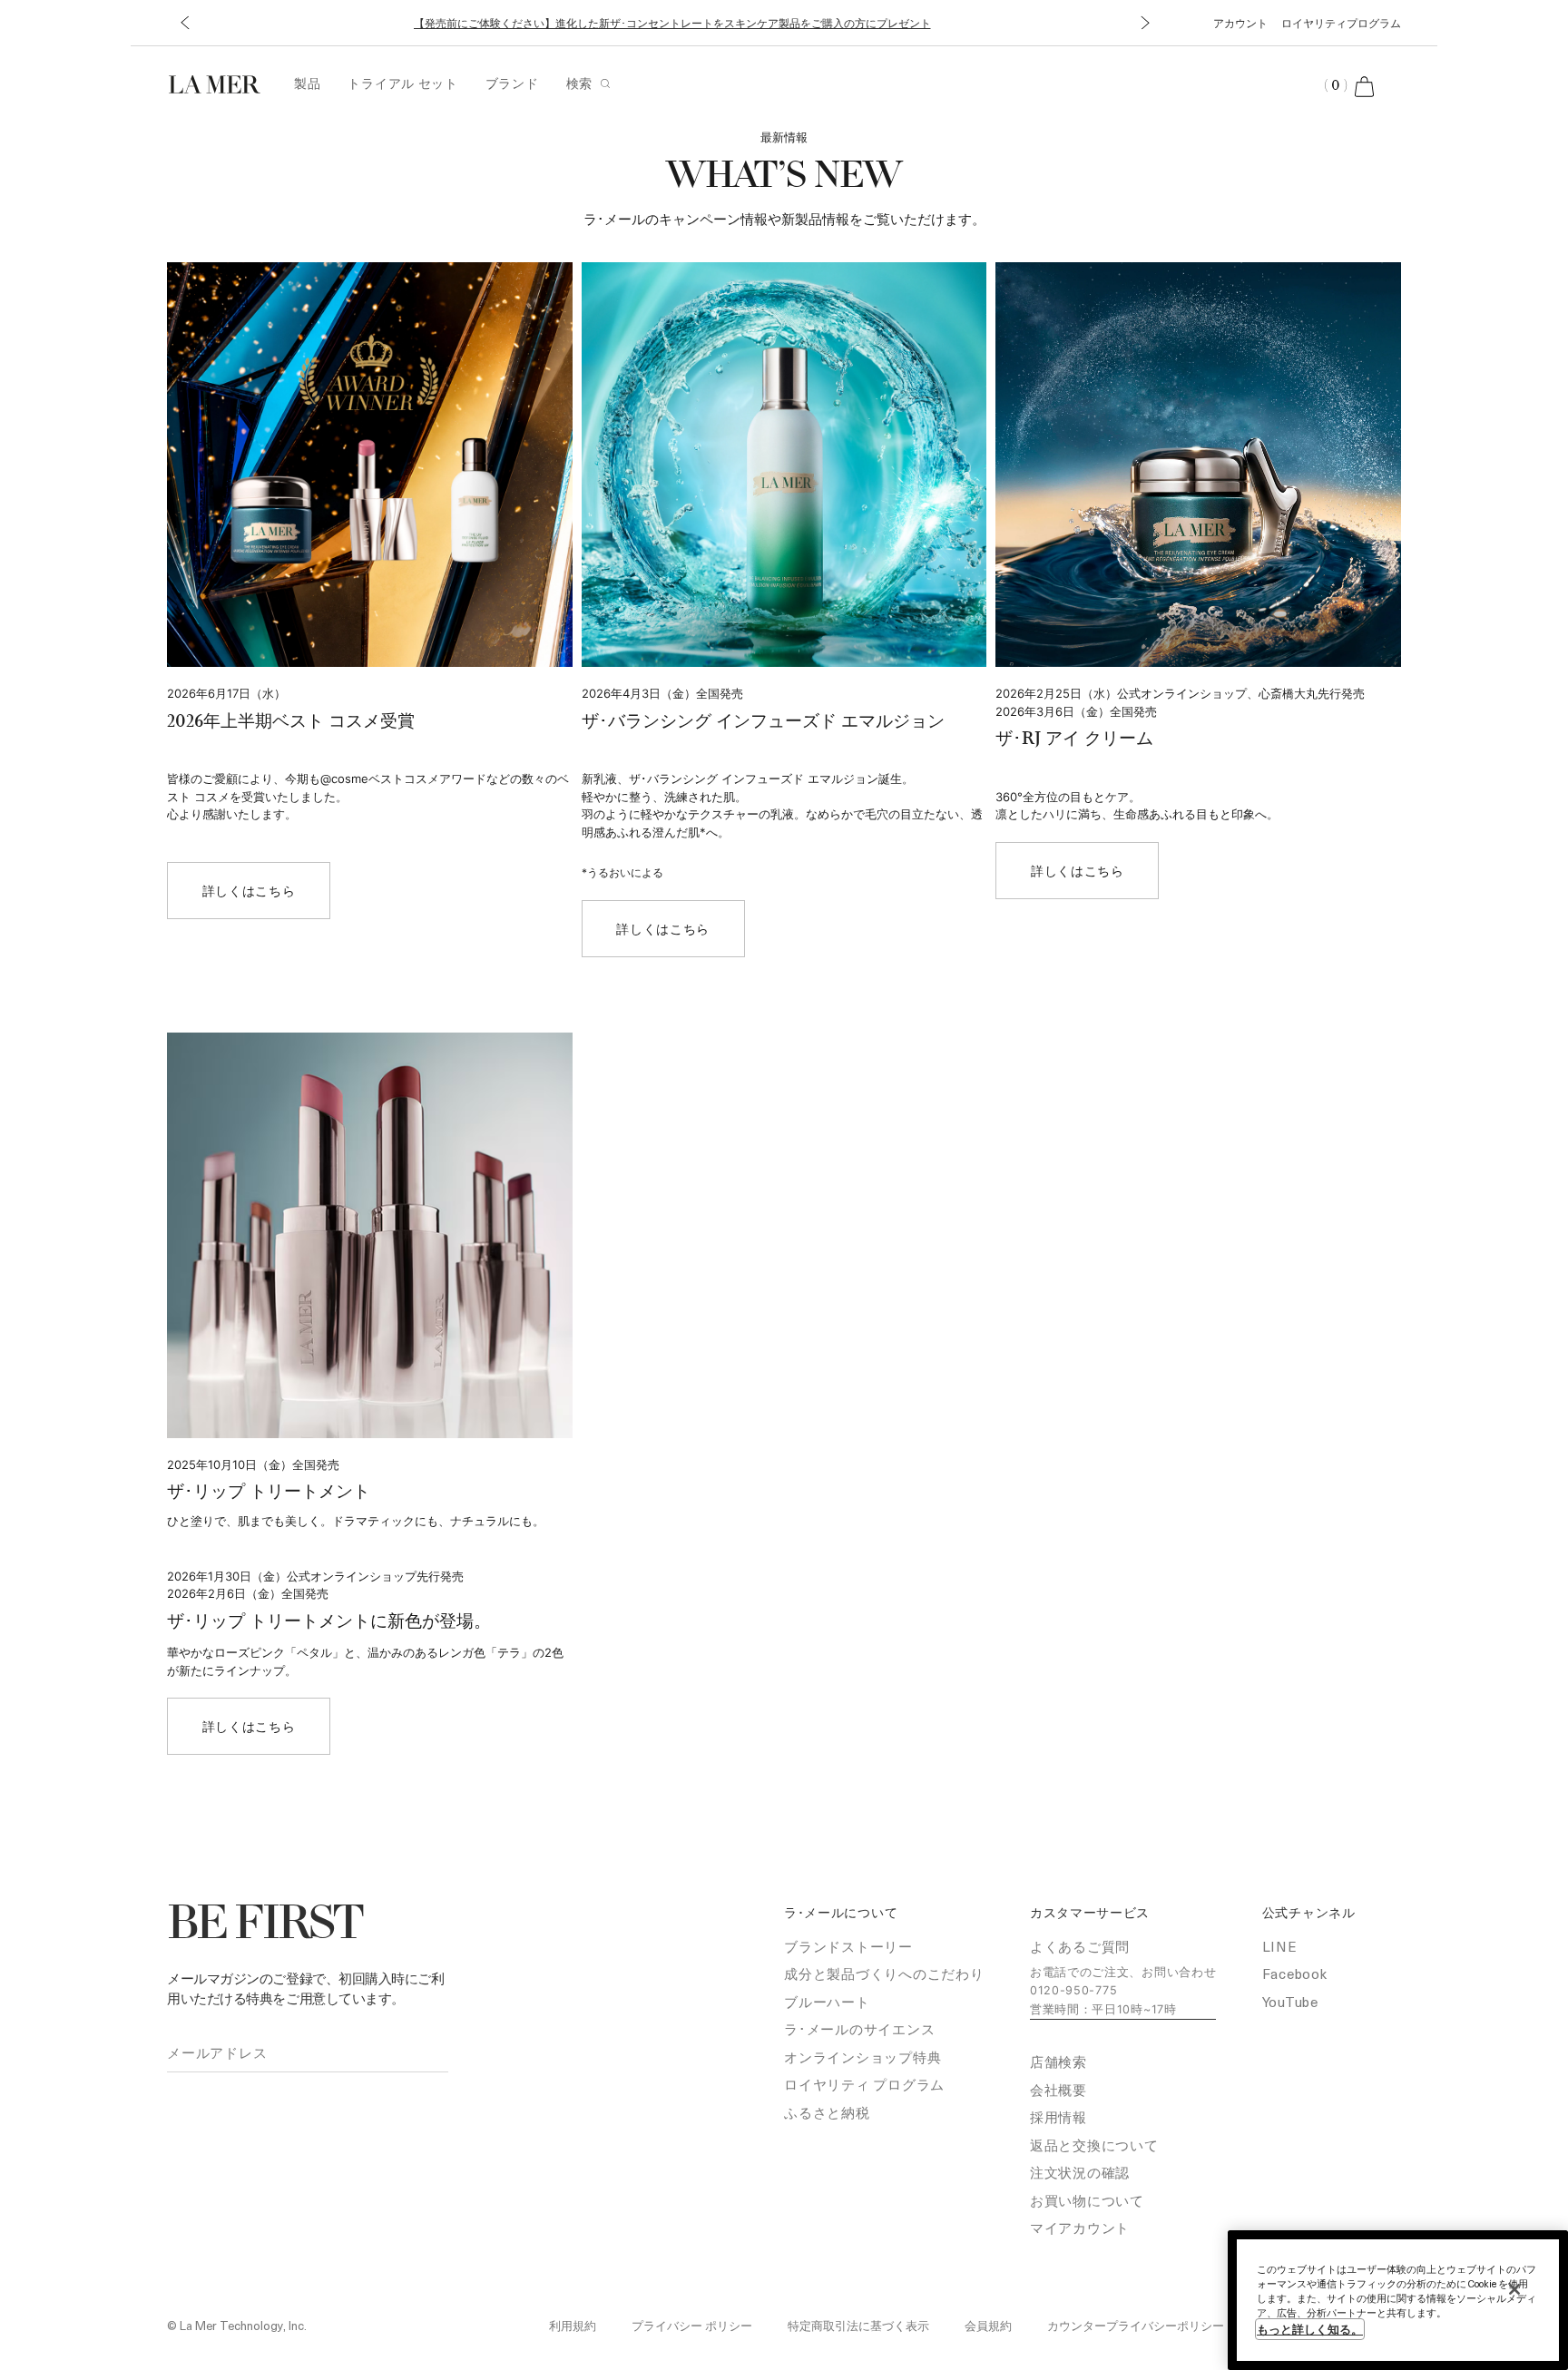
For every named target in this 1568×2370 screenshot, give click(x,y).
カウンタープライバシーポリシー (1136, 2325)
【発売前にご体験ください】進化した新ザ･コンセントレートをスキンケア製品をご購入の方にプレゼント (672, 23)
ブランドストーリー (848, 1946)
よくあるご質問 (1080, 1946)
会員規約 (988, 2325)
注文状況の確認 (1080, 2172)
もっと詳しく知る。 (1310, 2329)
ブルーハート (827, 2002)
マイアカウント (1080, 2228)
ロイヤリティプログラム (1341, 23)
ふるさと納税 (827, 2112)
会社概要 (1058, 2090)
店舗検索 (1058, 2062)
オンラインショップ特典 (862, 2057)
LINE (1280, 1946)
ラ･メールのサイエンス (859, 2029)
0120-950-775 (1073, 1990)
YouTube (1290, 2002)
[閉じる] (1514, 2289)
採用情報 (1058, 2117)
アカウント (1240, 23)
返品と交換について (1094, 2145)
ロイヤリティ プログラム (864, 2084)
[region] (1398, 2300)
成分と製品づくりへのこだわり (884, 1973)
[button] (185, 23)
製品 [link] (307, 83)
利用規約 (573, 2325)
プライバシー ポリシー (692, 2325)
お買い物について (1087, 2200)
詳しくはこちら (249, 891)
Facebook (1295, 1973)
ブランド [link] (512, 83)
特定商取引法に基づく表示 (858, 2325)
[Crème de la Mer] (224, 82)
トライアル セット (402, 83)
